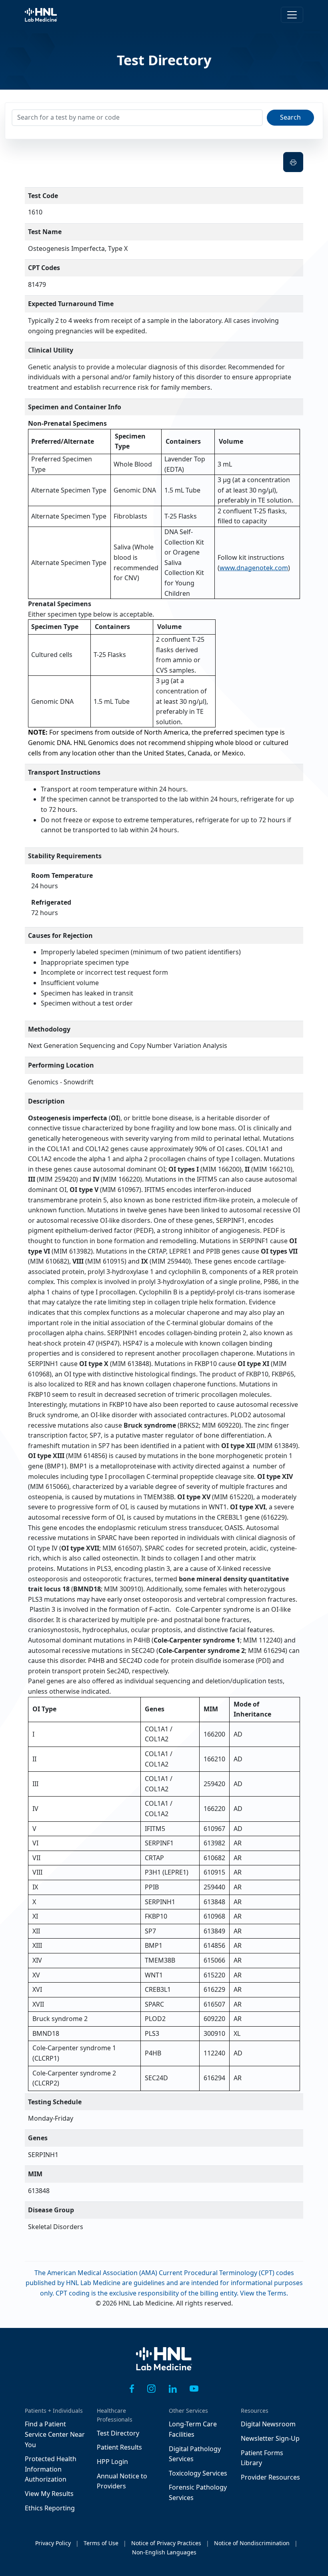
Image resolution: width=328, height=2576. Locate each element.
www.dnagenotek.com (254, 568)
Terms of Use (101, 2543)
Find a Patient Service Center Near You (55, 2434)
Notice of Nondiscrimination (252, 2543)
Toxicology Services (198, 2473)
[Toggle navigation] (292, 15)
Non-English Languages (164, 2552)
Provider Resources (270, 2477)
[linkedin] (173, 2388)
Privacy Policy (53, 2543)
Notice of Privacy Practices (166, 2543)
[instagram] (151, 2388)
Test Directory (118, 2433)
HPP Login (112, 2462)
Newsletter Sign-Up (270, 2438)
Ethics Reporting (50, 2508)
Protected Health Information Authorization (51, 2469)
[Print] (293, 162)
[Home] (164, 2365)
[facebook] (132, 2388)
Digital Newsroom (268, 2424)
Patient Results (119, 2447)
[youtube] (194, 2388)
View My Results (49, 2494)
